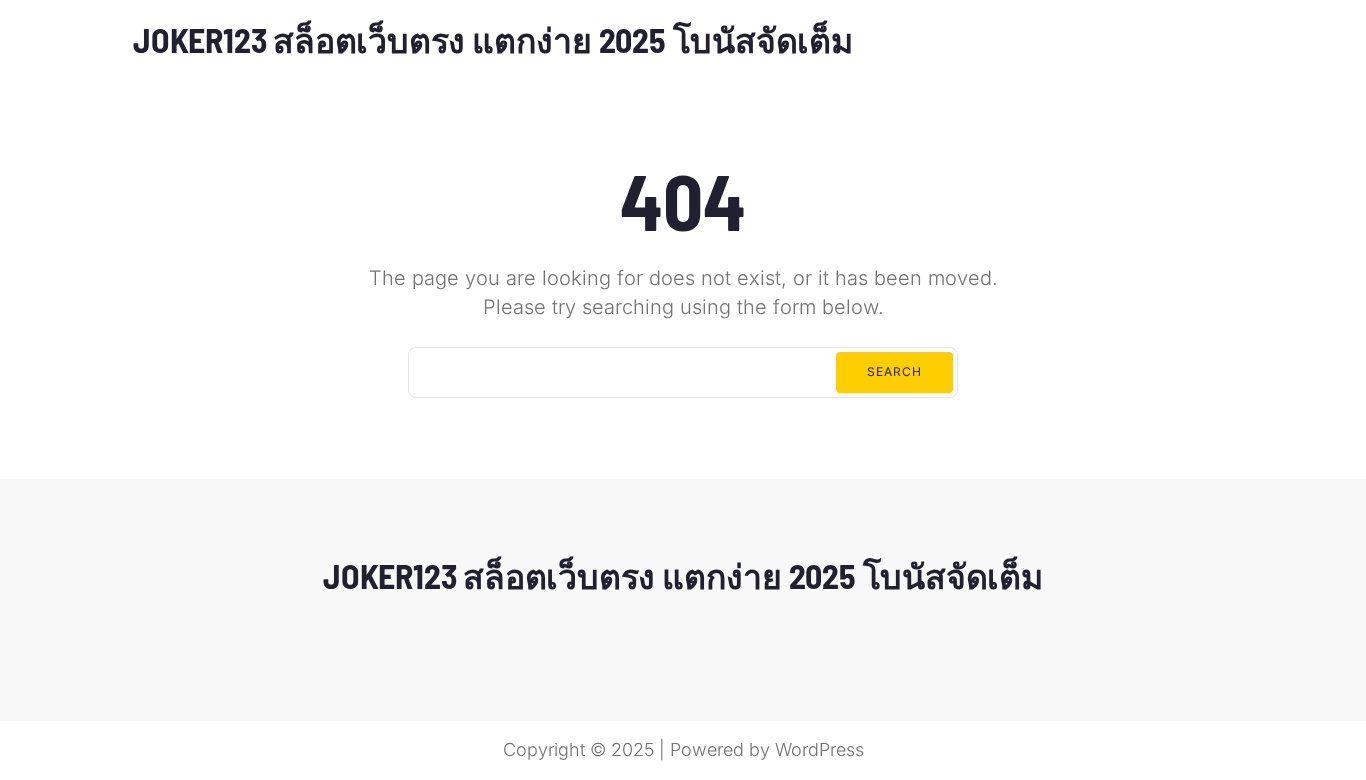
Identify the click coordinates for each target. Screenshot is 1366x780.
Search (894, 371)
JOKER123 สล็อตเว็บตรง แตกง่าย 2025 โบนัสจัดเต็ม (493, 39)
